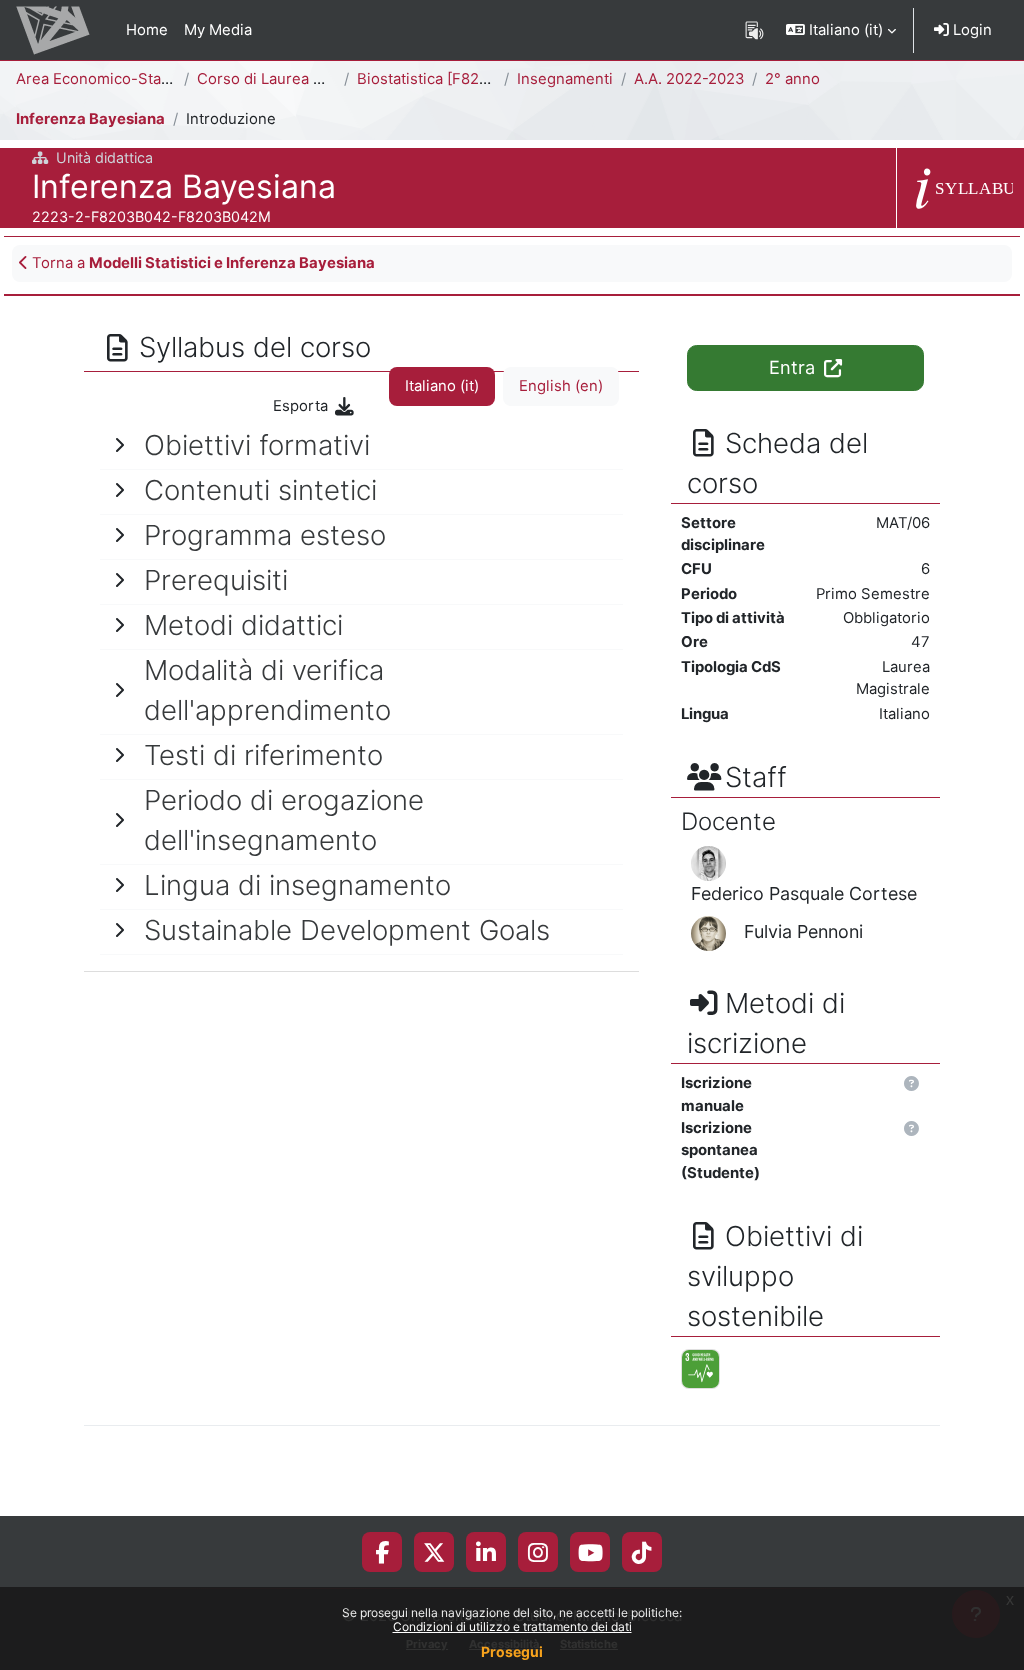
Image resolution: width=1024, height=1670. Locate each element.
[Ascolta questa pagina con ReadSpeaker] (754, 30)
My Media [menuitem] (218, 30)
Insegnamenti (565, 79)
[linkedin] (486, 1552)
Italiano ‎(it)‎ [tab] (442, 386)
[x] (434, 1552)
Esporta (302, 406)
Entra (794, 367)
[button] (841, 30)
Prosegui (512, 1651)
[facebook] (382, 1552)
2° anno (792, 79)
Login (970, 30)
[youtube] (590, 1552)
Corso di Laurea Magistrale (292, 79)
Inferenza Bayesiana (90, 119)
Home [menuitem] (147, 30)
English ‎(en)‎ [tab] (561, 386)
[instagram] (538, 1552)
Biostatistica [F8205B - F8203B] (469, 79)
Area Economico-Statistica (109, 79)
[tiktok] (642, 1552)
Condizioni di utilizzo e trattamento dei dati (512, 1626)
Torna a (201, 263)
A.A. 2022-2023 (689, 79)
